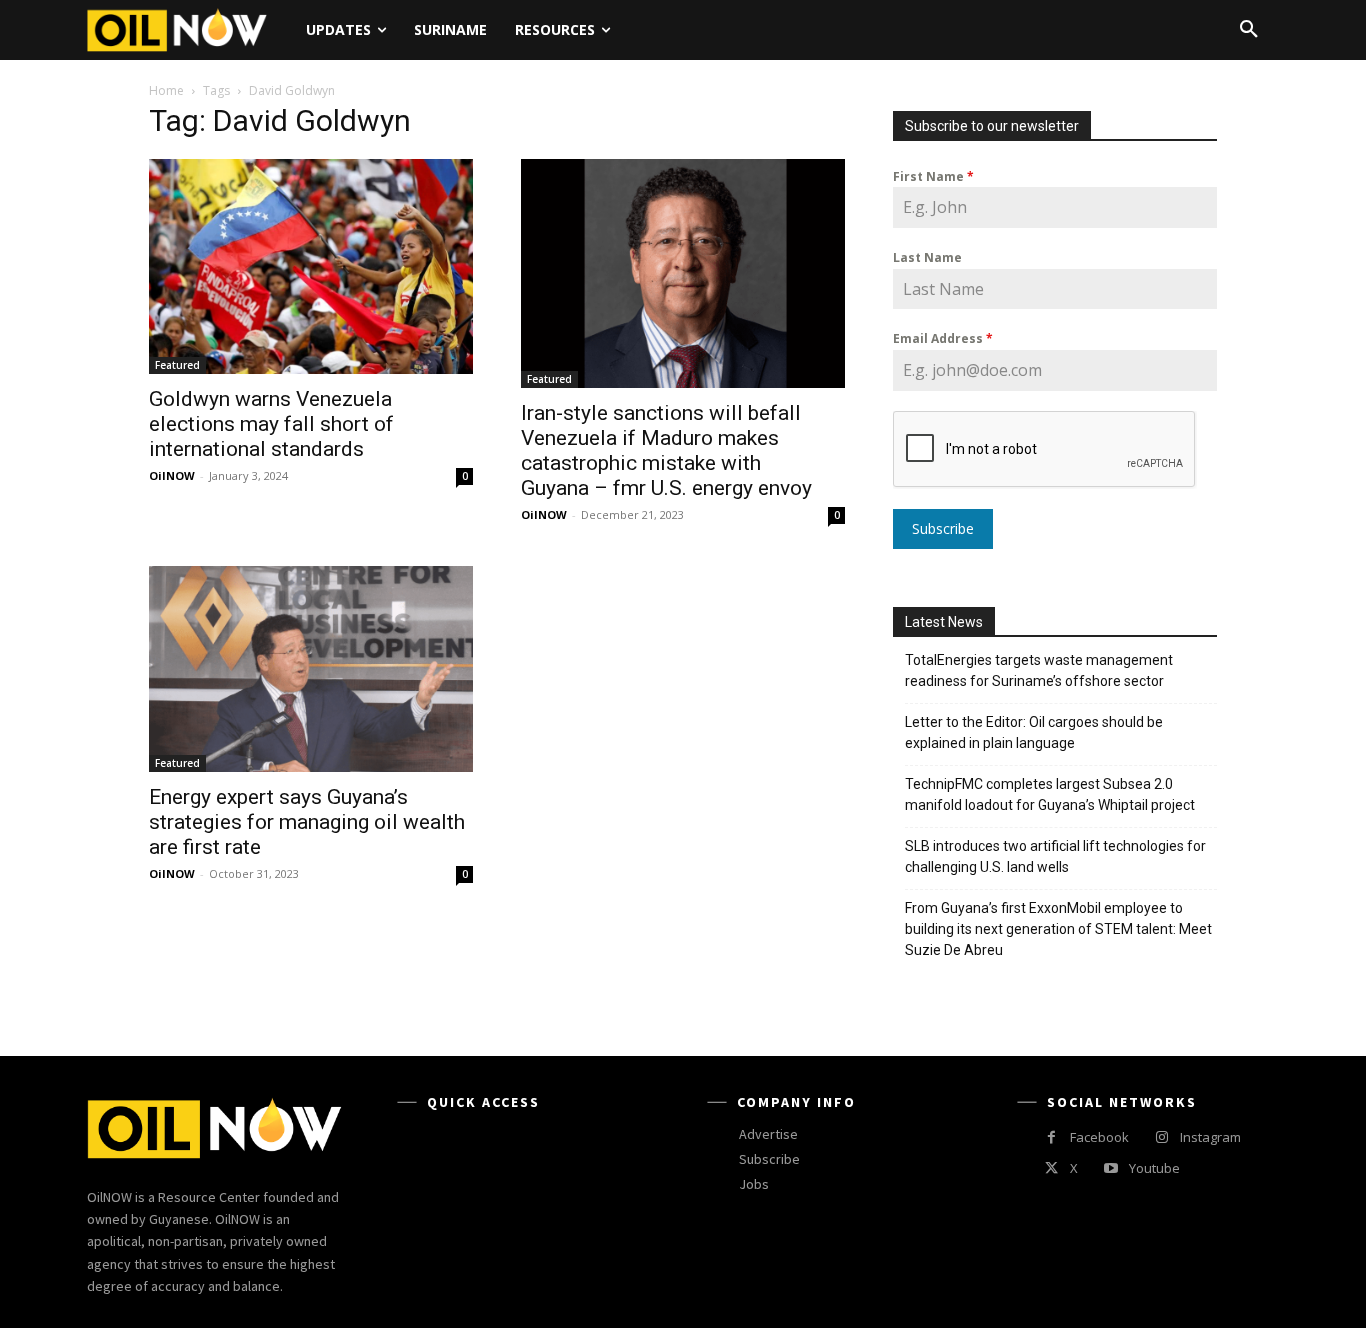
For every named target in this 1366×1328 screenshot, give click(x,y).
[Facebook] (1051, 1137)
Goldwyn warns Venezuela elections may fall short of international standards (271, 424)
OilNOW (172, 475)
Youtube (1154, 1168)
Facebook (1099, 1137)
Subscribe (943, 528)
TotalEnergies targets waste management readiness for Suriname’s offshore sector (1039, 670)
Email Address (943, 338)
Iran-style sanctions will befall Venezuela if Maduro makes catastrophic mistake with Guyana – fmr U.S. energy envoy (666, 450)
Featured (177, 365)
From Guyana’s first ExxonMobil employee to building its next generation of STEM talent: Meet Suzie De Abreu (1058, 929)
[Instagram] (1161, 1137)
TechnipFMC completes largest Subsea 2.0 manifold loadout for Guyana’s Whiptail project (1050, 794)
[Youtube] (1110, 1168)
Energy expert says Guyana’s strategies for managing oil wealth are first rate (307, 822)
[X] (1051, 1168)
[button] (1249, 30)
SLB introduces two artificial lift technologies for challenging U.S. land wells (1055, 856)
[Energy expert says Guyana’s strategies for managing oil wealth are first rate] (311, 668)
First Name (933, 176)
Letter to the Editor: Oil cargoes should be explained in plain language (1034, 732)
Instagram (1210, 1137)
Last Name (927, 257)
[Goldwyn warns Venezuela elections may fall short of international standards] (311, 266)
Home (166, 90)
